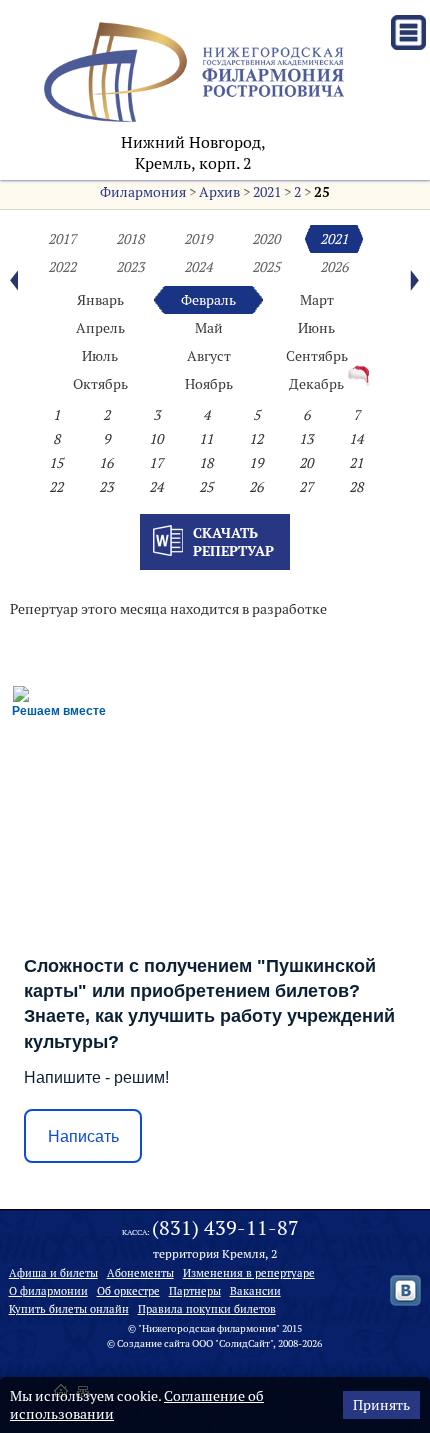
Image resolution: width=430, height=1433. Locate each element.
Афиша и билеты (53, 1273)
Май (209, 328)
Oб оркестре (128, 1291)
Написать (83, 1136)
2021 (267, 192)
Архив (219, 192)
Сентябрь (317, 356)
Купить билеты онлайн (69, 1309)
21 (356, 463)
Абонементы (140, 1273)
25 (322, 192)
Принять (381, 1405)
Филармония (143, 192)
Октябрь (100, 384)
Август (209, 356)
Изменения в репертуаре (249, 1273)
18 (206, 463)
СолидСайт (244, 1343)
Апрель (100, 328)
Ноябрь (209, 384)
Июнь (316, 328)
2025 (266, 267)
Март (317, 300)
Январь (100, 300)
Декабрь (316, 384)
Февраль (208, 300)
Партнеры (195, 1291)
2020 (266, 239)
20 (306, 463)
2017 (62, 239)
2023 (130, 267)
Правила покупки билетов (207, 1309)
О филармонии (48, 1291)
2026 (334, 267)
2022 (62, 267)
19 (256, 463)
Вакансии (255, 1291)
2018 (130, 239)
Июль (100, 356)
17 (156, 463)
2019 (198, 239)
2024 (198, 267)
